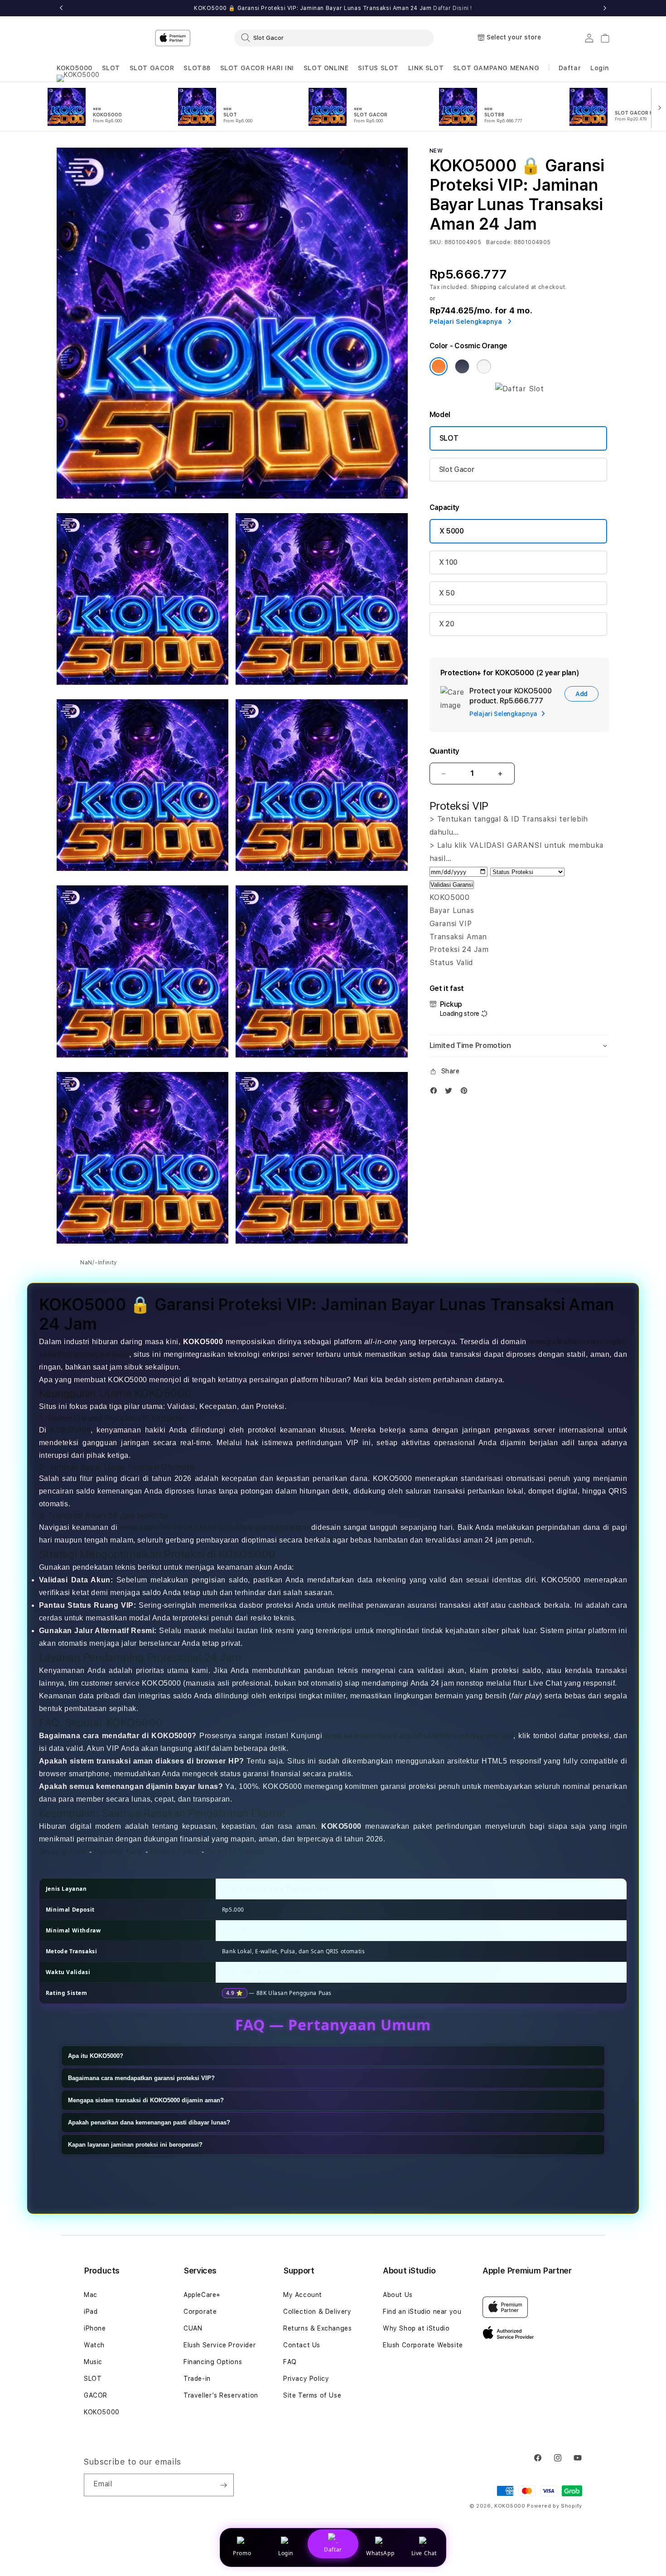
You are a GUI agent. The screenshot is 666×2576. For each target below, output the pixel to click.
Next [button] (605, 8)
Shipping (484, 287)
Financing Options (213, 2362)
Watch (94, 2345)
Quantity (444, 751)
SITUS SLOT (378, 68)
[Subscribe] (223, 2485)
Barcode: (499, 242)
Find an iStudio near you (422, 2312)
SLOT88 (197, 68)
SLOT (111, 68)
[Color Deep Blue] (462, 366)
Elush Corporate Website (423, 2345)
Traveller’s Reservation (221, 2395)
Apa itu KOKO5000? (96, 2056)
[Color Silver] (484, 366)
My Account (303, 2295)
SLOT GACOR (152, 68)
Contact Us (302, 2345)
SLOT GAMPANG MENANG (496, 68)
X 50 (447, 593)
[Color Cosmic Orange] (439, 366)
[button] (75, 68)
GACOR (96, 2395)
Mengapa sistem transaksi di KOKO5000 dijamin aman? (146, 2100)
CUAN (193, 2328)
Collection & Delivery (317, 2312)
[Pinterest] (466, 1093)
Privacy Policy (306, 2379)
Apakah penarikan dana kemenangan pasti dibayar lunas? (149, 2122)
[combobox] (334, 38)
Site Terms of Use (312, 2395)
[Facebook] (436, 1093)
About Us (398, 2295)
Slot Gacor (457, 469)
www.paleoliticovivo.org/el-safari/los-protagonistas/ (214, 1527)
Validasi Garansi (452, 885)
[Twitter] (451, 1093)
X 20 (447, 624)
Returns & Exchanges (317, 2328)
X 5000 (452, 531)
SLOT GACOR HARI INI (257, 68)
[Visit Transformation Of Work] (520, 389)
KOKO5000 (75, 68)
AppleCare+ (202, 2295)
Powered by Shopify (555, 2506)
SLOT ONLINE (326, 68)
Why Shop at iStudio (416, 2328)
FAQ (290, 2362)
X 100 (448, 562)
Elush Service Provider (220, 2345)
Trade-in (197, 2379)
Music (93, 2362)
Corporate (200, 2312)
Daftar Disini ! (453, 8)
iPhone (95, 2328)
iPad (91, 2312)
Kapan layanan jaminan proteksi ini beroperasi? (135, 2145)
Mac (91, 2295)
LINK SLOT (426, 68)
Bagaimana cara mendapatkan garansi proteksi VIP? (141, 2078)
